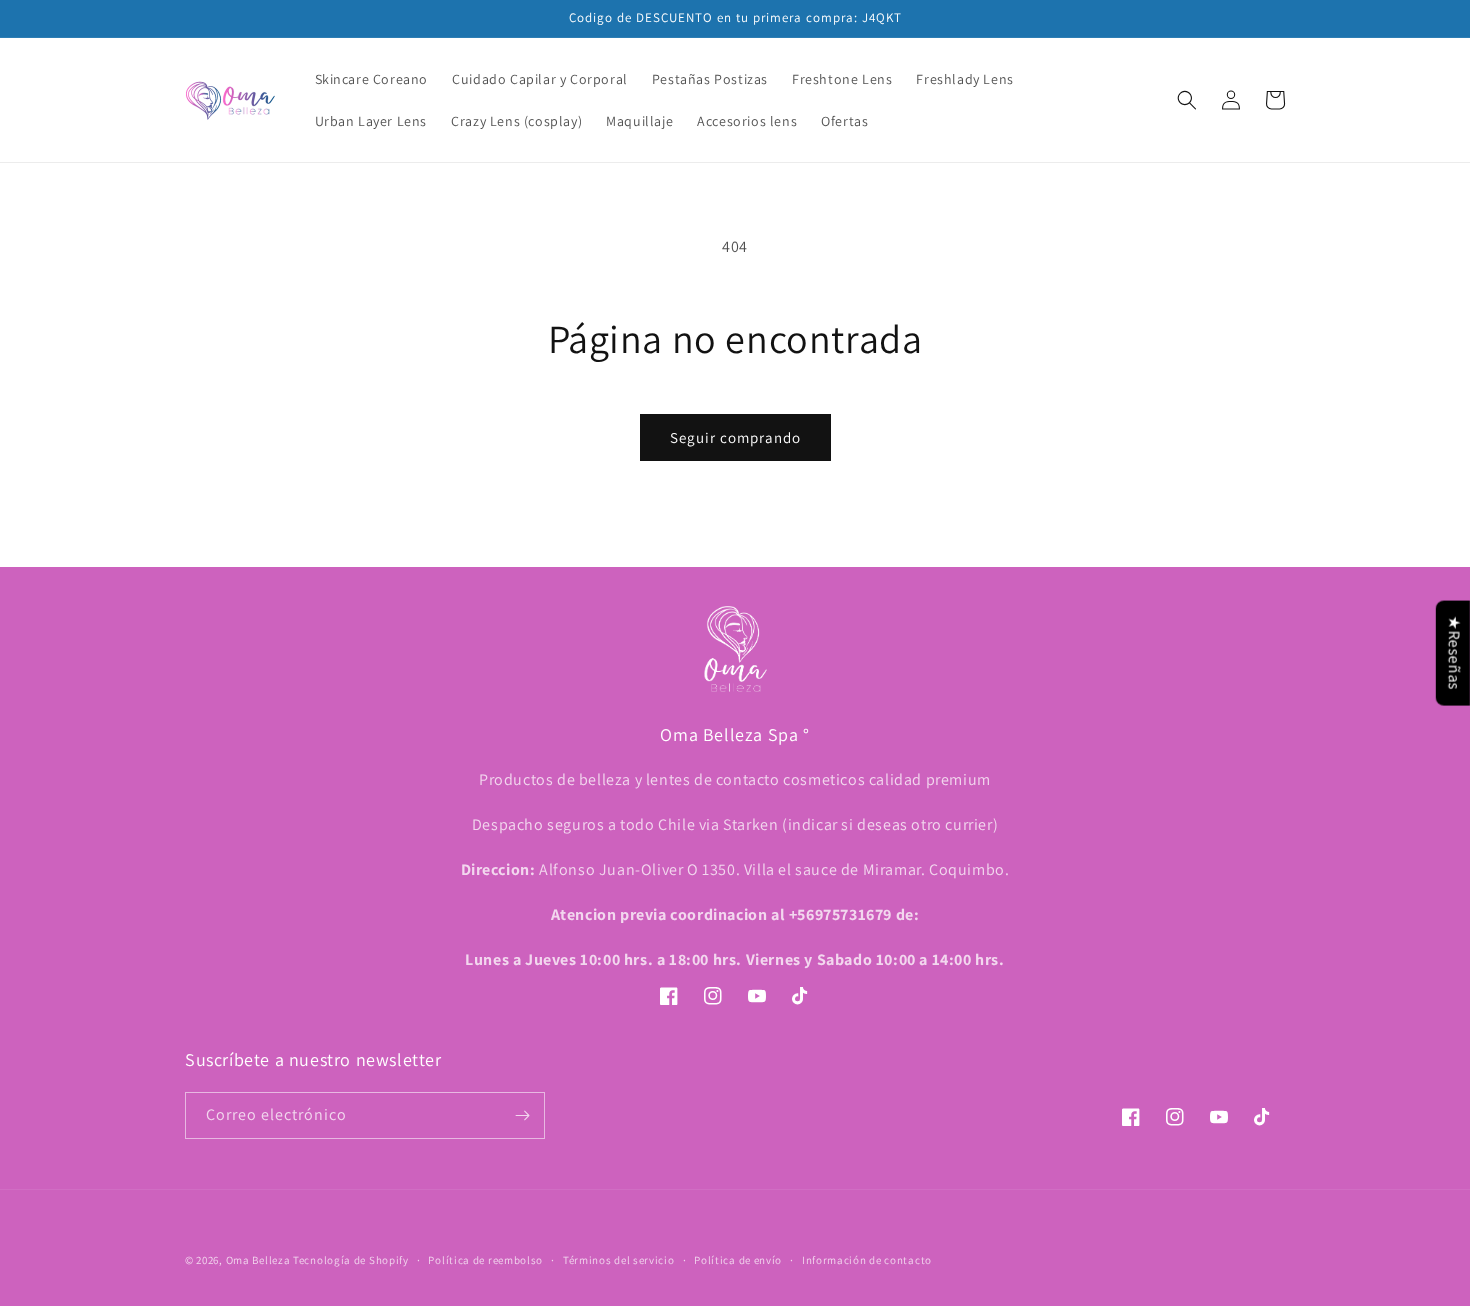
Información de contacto (867, 1260)
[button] (1187, 100)
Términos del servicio (619, 1260)
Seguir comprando (735, 437)
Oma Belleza (259, 1260)
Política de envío (738, 1260)
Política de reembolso (485, 1260)
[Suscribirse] (522, 1115)
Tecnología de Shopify (351, 1260)
